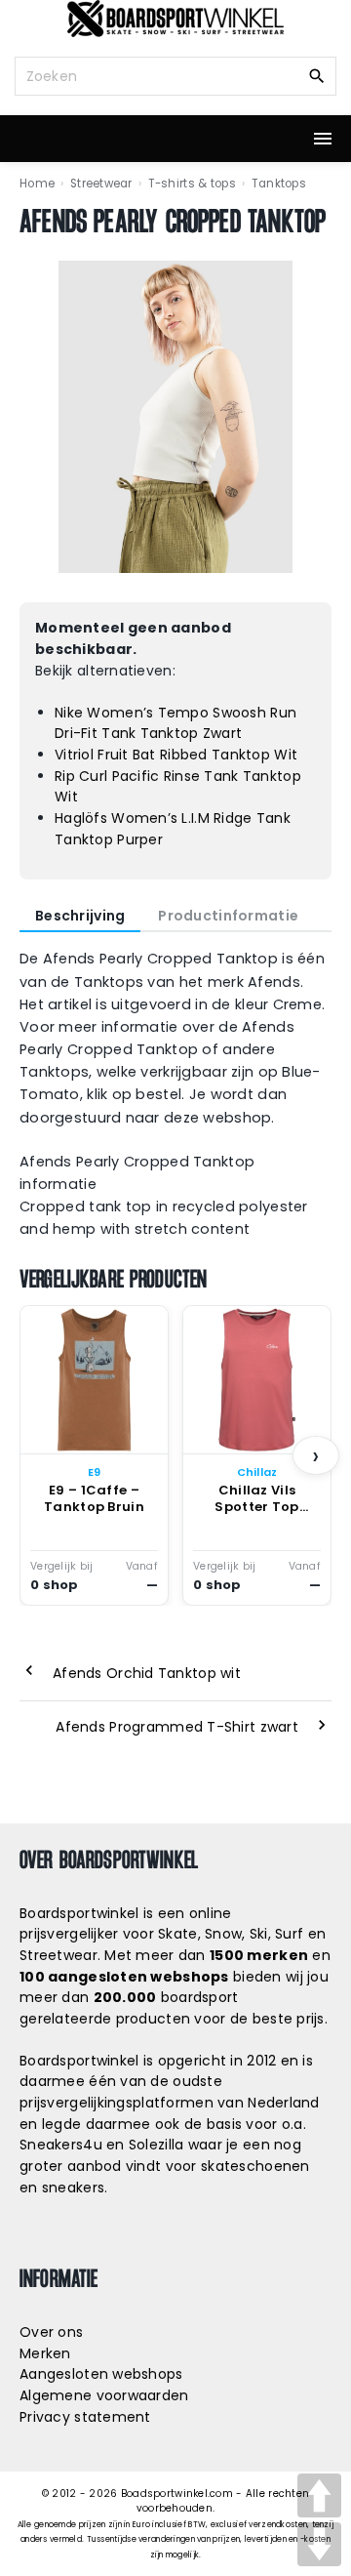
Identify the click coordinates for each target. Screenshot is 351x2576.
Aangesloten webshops (101, 2374)
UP (319, 2495)
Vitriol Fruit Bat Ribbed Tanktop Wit (176, 755)
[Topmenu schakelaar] (323, 139)
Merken (45, 2353)
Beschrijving (80, 916)
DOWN (319, 2544)
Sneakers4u (61, 2145)
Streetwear (101, 184)
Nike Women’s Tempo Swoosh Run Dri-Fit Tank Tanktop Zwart (175, 723)
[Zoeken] (317, 75)
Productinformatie (228, 916)
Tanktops (279, 184)
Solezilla (156, 2145)
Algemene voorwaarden (104, 2395)
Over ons (51, 2332)
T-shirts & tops (192, 184)
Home (37, 184)
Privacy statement (85, 2417)
